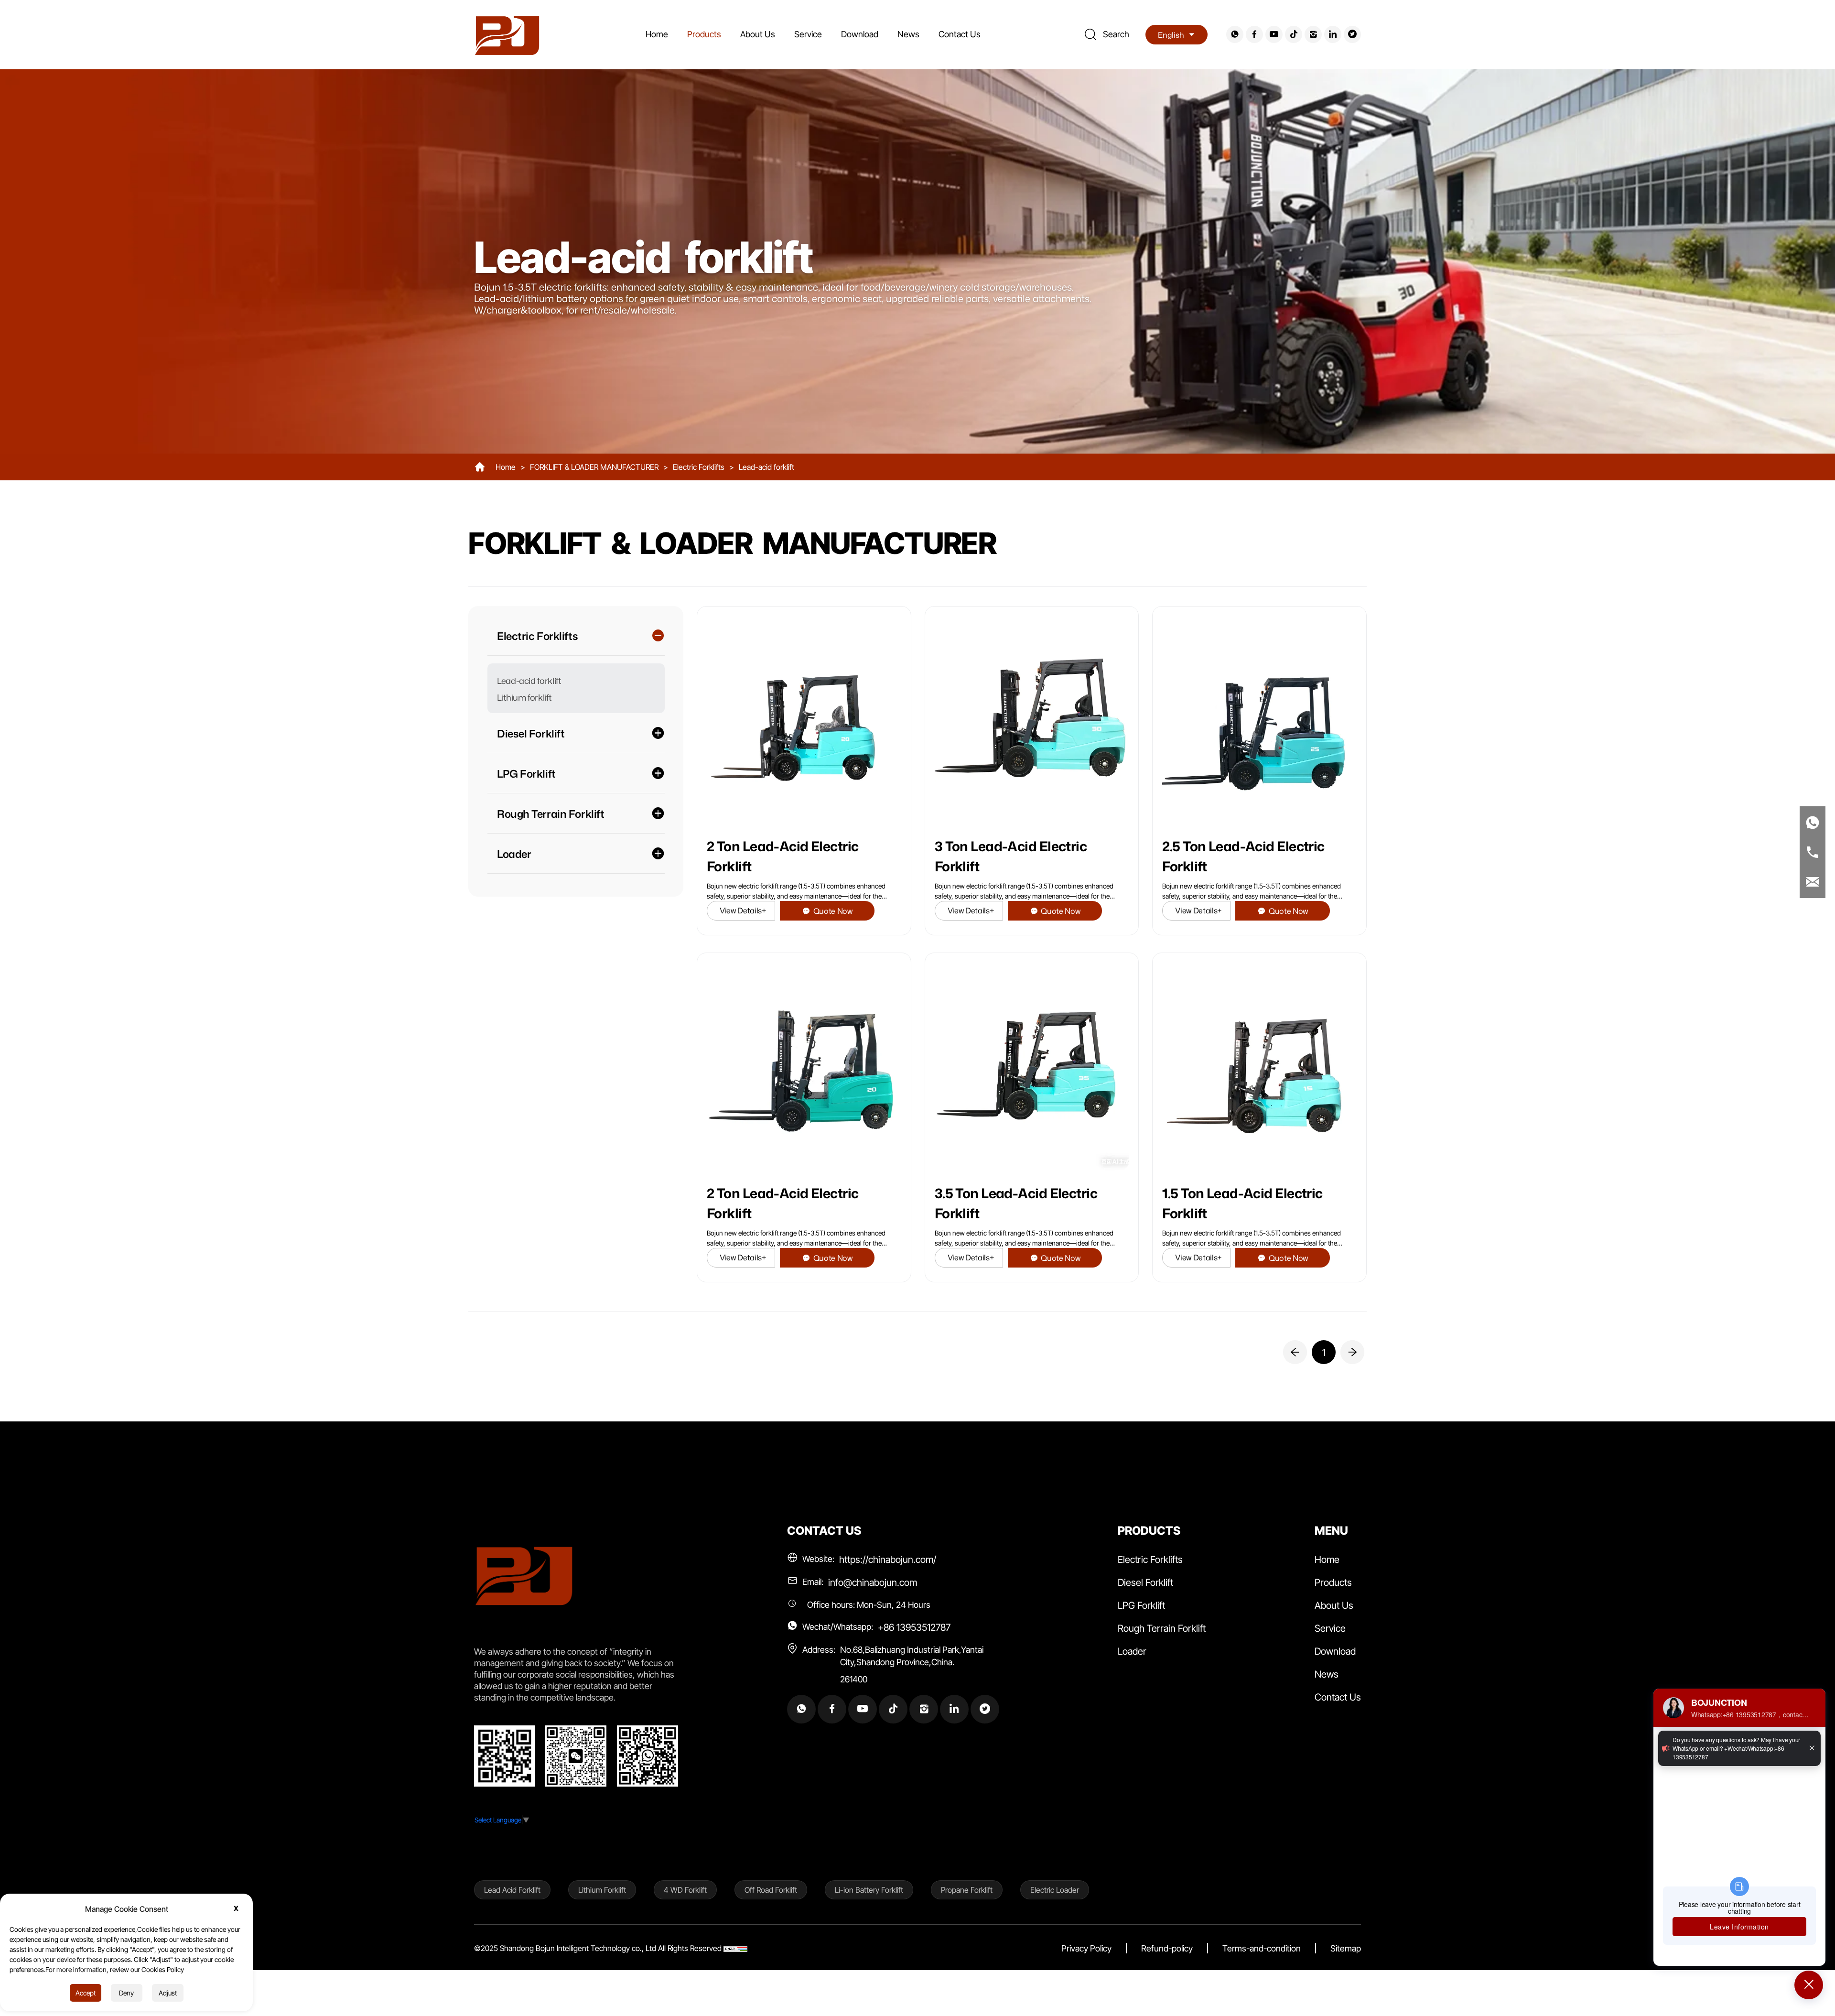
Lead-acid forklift (766, 467)
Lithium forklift (524, 697)
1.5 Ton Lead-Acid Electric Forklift (1242, 1203)
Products (704, 34)
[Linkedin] (1332, 34)
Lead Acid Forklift (512, 1890)
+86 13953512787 (914, 1627)
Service (808, 34)
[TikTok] (1292, 34)
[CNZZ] (735, 1948)
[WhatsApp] (1234, 34)
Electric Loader (1055, 1890)
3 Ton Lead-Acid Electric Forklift (1011, 856)
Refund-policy (1167, 1948)
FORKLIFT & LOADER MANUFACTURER (594, 467)
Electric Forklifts (699, 467)
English (1171, 35)
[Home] (507, 34)
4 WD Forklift (685, 1890)
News (908, 34)
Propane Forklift (967, 1890)
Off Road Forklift (771, 1890)
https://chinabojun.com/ (888, 1559)
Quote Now (833, 911)
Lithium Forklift (602, 1890)
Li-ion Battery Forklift (869, 1890)
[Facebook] (1253, 34)
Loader (1132, 1651)
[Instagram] (1312, 34)
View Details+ (743, 910)
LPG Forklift (1141, 1605)
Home (657, 34)
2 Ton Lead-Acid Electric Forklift (783, 856)
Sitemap (1346, 1948)
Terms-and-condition (1262, 1948)
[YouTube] (1273, 34)
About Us (758, 34)
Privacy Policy (1086, 1948)
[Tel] (1813, 852)
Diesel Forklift (1145, 1582)
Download (860, 34)
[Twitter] (1351, 34)
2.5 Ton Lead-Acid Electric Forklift (1243, 856)
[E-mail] (1813, 882)
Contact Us (960, 34)
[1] (1295, 1352)
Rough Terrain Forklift (1162, 1628)
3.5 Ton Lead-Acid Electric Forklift (1016, 1203)
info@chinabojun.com (873, 1582)
